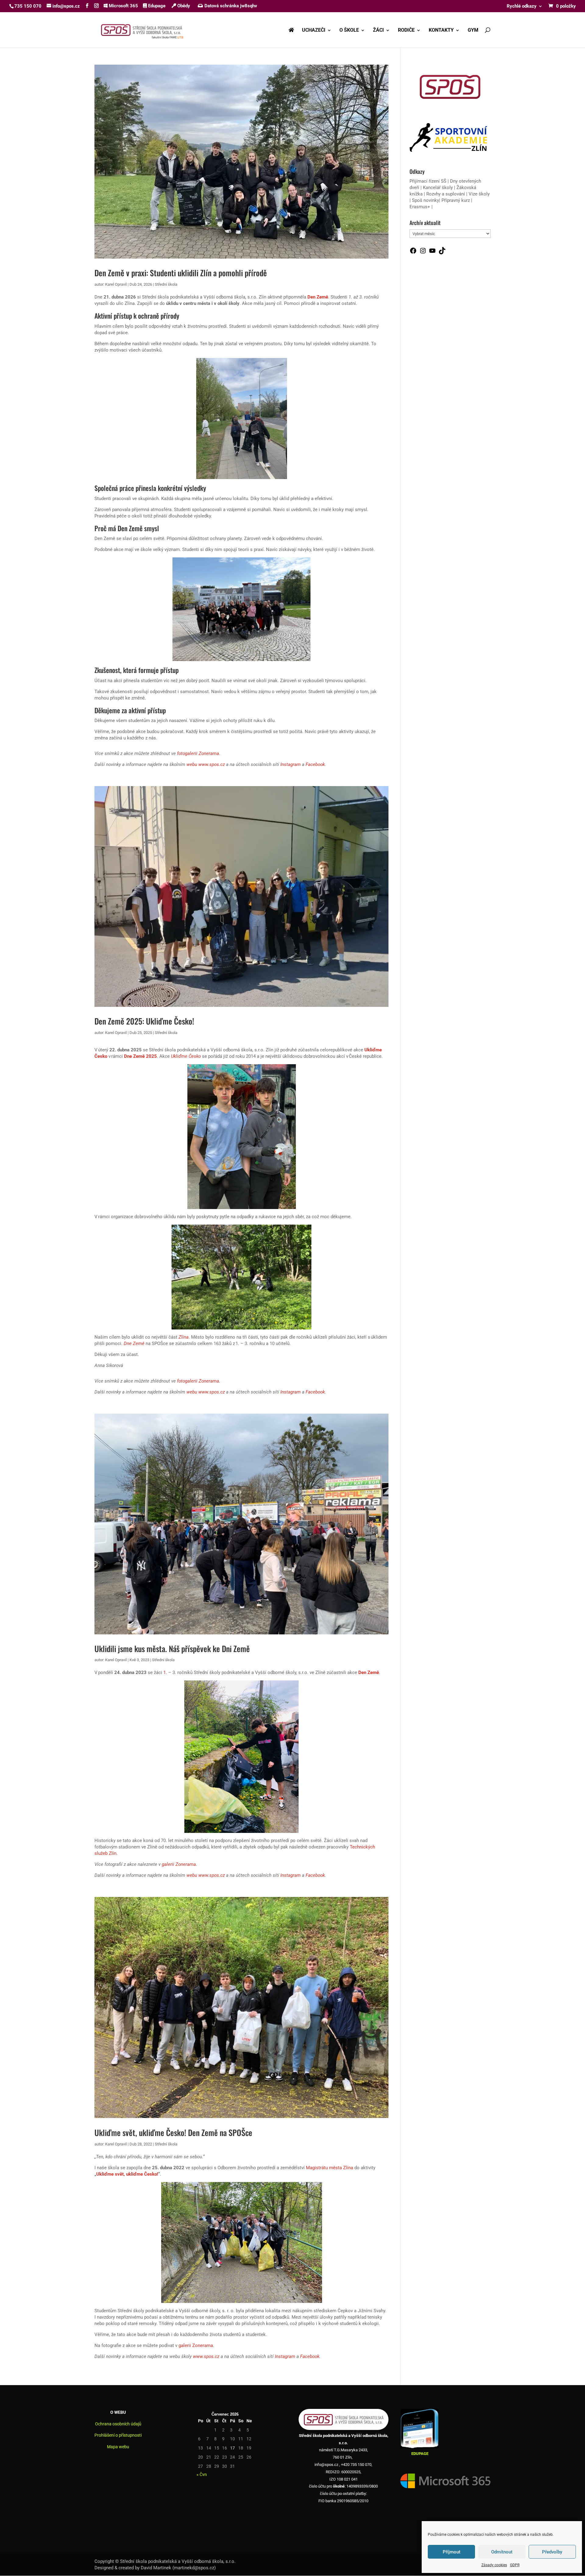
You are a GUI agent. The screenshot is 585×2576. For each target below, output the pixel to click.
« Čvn (202, 2474)
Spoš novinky (425, 200)
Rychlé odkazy (522, 6)
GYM (473, 30)
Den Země (318, 297)
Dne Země (134, 1343)
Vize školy (479, 194)
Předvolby (552, 2552)
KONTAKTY (441, 30)
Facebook (315, 764)
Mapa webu (118, 2447)
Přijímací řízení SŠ (428, 181)
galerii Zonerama (179, 1864)
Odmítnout (502, 2552)
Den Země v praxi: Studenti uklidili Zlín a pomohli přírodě (181, 273)
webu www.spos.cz (206, 764)
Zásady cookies (494, 2565)
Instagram (291, 764)
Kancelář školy (438, 188)
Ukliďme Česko (186, 1056)
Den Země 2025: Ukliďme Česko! (144, 1021)
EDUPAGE (420, 2454)
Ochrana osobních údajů (118, 2424)
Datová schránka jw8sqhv (231, 6)
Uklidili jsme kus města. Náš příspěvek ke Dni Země (172, 1649)
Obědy (183, 6)
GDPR (515, 2565)
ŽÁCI (378, 30)
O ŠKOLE (349, 30)
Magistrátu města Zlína (330, 2168)
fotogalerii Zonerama (198, 753)
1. (165, 1673)
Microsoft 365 (123, 6)
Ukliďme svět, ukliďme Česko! (127, 2174)
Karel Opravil (116, 284)
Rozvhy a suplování (446, 194)
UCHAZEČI (314, 30)
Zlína (184, 1337)
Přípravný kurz (456, 200)
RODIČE (406, 30)
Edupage (156, 6)
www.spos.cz (206, 2356)
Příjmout (452, 2552)
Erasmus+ (420, 207)
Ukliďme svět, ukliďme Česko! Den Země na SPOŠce (173, 2132)
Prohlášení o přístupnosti (118, 2435)
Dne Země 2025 (140, 1056)
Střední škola (166, 284)
